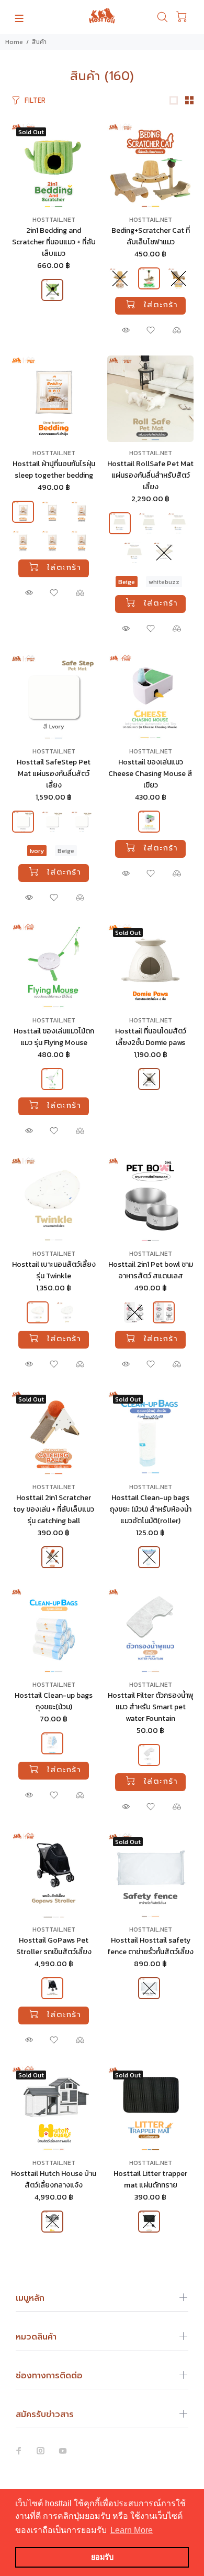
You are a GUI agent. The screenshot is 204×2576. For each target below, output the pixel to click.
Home (14, 42)
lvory (37, 851)
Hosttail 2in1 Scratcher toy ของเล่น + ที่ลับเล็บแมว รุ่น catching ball (54, 1509)
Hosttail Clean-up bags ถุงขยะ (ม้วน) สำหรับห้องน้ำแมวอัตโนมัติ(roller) (151, 1509)
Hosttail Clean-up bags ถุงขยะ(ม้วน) (54, 1701)
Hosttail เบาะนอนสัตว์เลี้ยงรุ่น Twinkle (54, 1270)
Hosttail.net (54, 220)
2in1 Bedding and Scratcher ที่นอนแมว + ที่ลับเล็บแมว (54, 242)
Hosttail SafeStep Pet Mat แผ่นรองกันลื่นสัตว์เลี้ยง (54, 774)
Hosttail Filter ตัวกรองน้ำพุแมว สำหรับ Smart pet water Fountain (151, 1707)
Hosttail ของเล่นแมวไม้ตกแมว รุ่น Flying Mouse (54, 1037)
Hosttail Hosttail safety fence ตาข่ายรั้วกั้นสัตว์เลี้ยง (150, 1946)
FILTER (35, 100)
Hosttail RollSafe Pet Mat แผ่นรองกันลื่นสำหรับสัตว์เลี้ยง (150, 475)
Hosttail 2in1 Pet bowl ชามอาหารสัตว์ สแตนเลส (151, 1270)
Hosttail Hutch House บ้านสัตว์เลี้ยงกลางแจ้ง (54, 2179)
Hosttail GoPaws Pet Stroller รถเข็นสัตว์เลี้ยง (54, 1946)
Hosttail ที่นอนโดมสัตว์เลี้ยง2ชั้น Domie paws (151, 1037)
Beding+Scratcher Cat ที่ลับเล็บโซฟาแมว (151, 236)
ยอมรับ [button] (102, 2557)
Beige (127, 582)
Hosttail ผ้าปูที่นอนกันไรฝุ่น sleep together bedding (54, 470)
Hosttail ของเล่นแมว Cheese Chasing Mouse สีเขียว (150, 774)
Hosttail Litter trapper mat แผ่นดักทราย (150, 2179)
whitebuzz (164, 582)
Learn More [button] (132, 2530)
